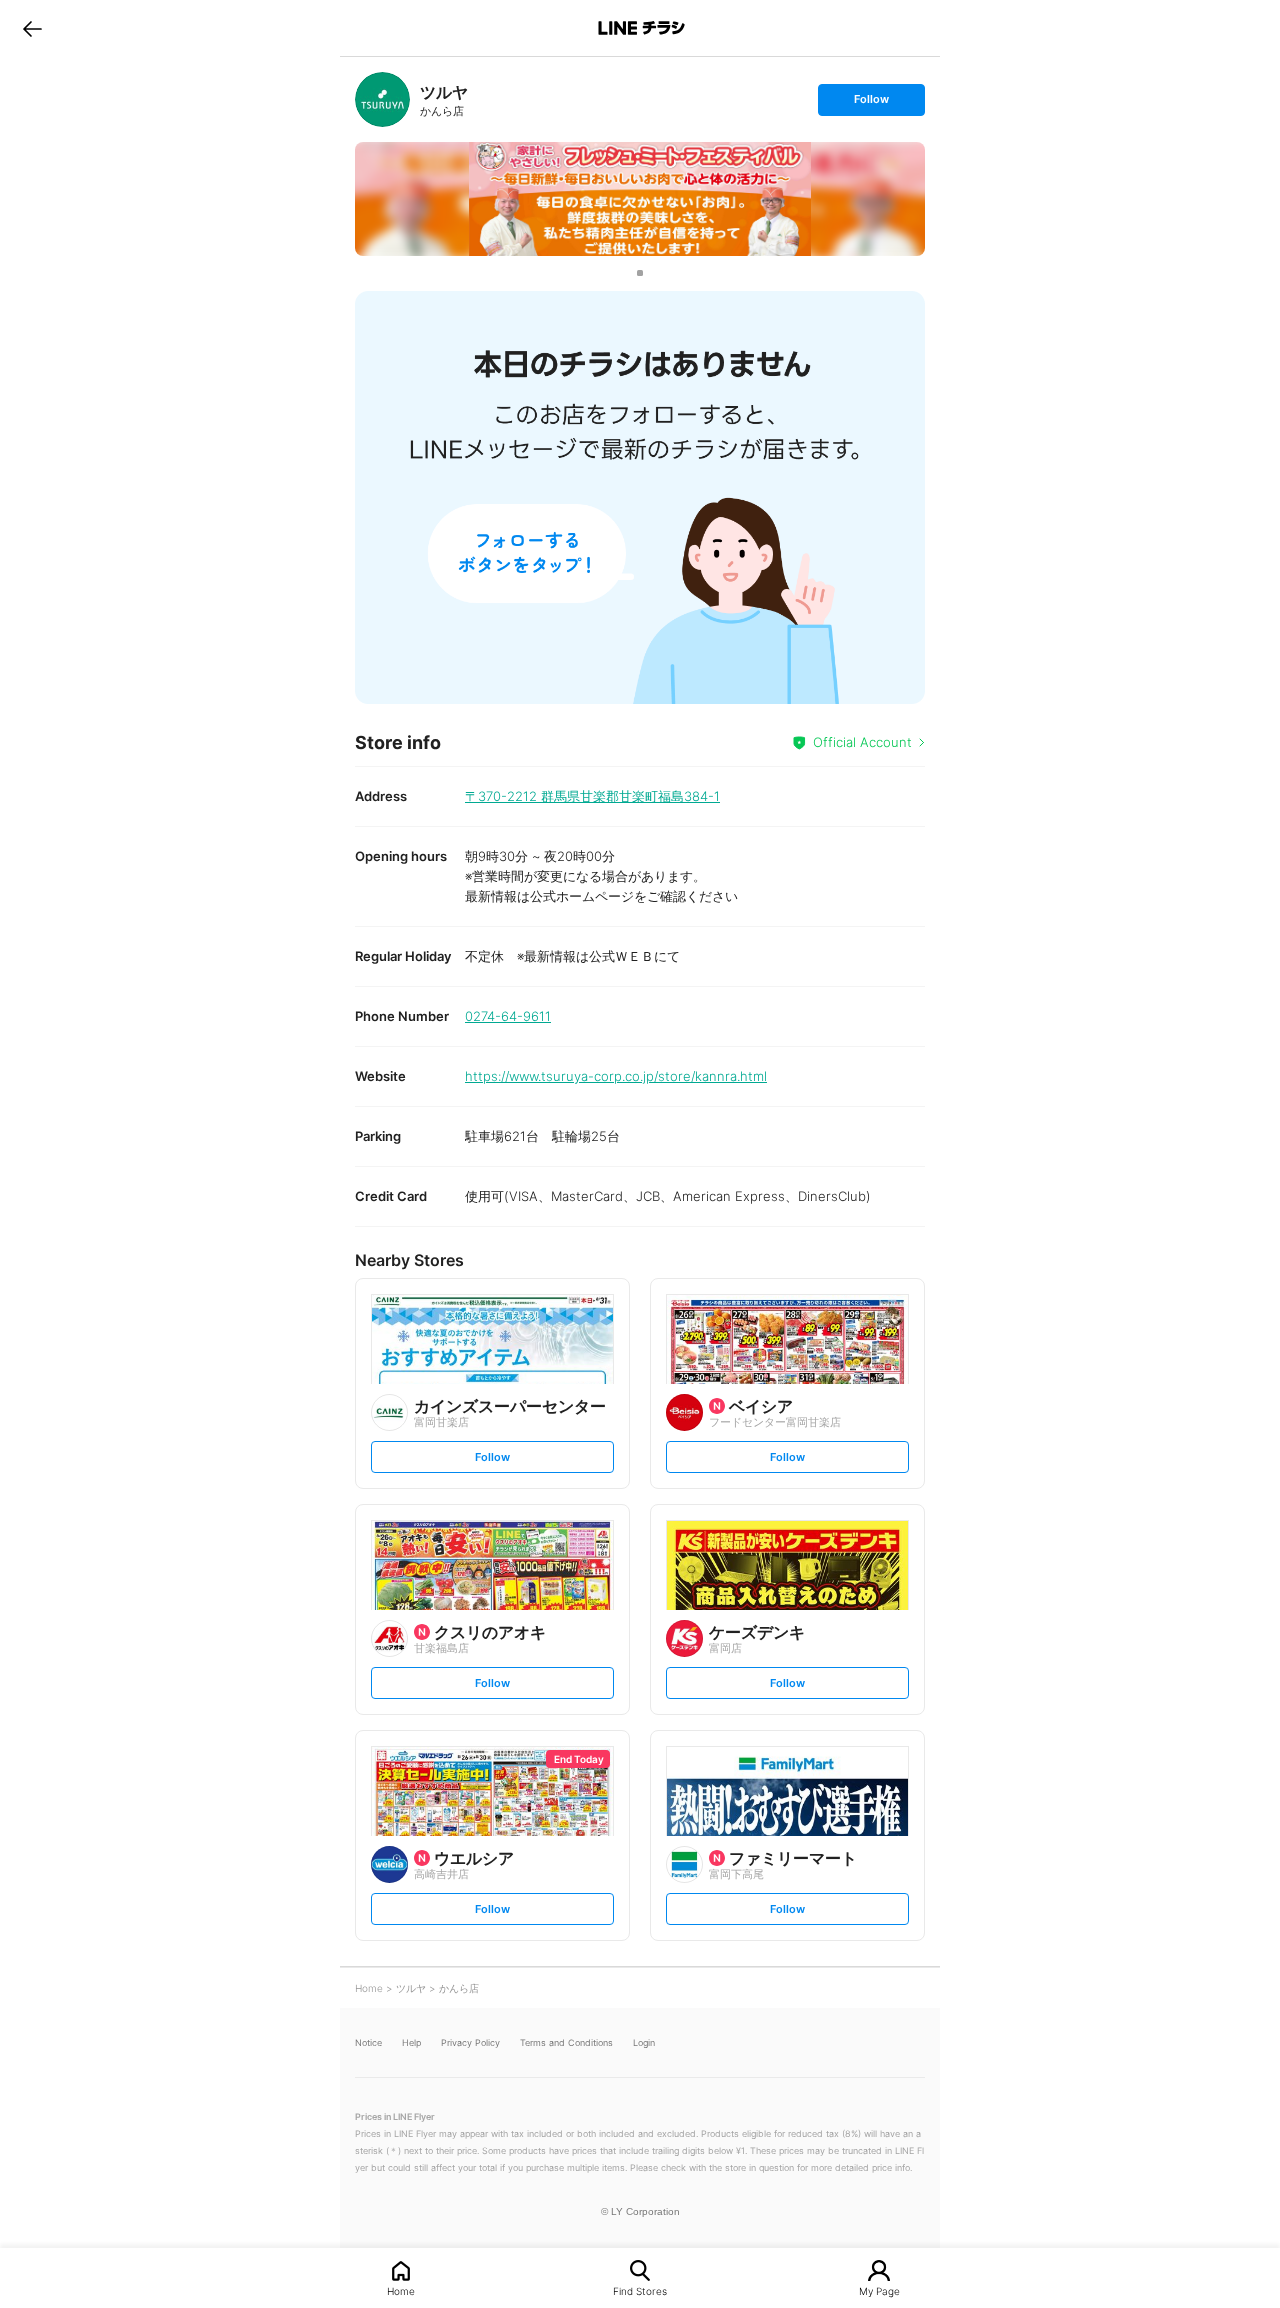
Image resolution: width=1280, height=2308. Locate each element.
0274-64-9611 (508, 1016)
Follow (871, 103)
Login (644, 2042)
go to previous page (32, 28)
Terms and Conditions (566, 2042)
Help (411, 2042)
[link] (382, 99)
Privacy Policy (470, 2042)
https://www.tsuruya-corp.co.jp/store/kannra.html (616, 1076)
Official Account (862, 742)
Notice (368, 2042)
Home (401, 2290)
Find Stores (640, 2290)
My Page (879, 2290)
